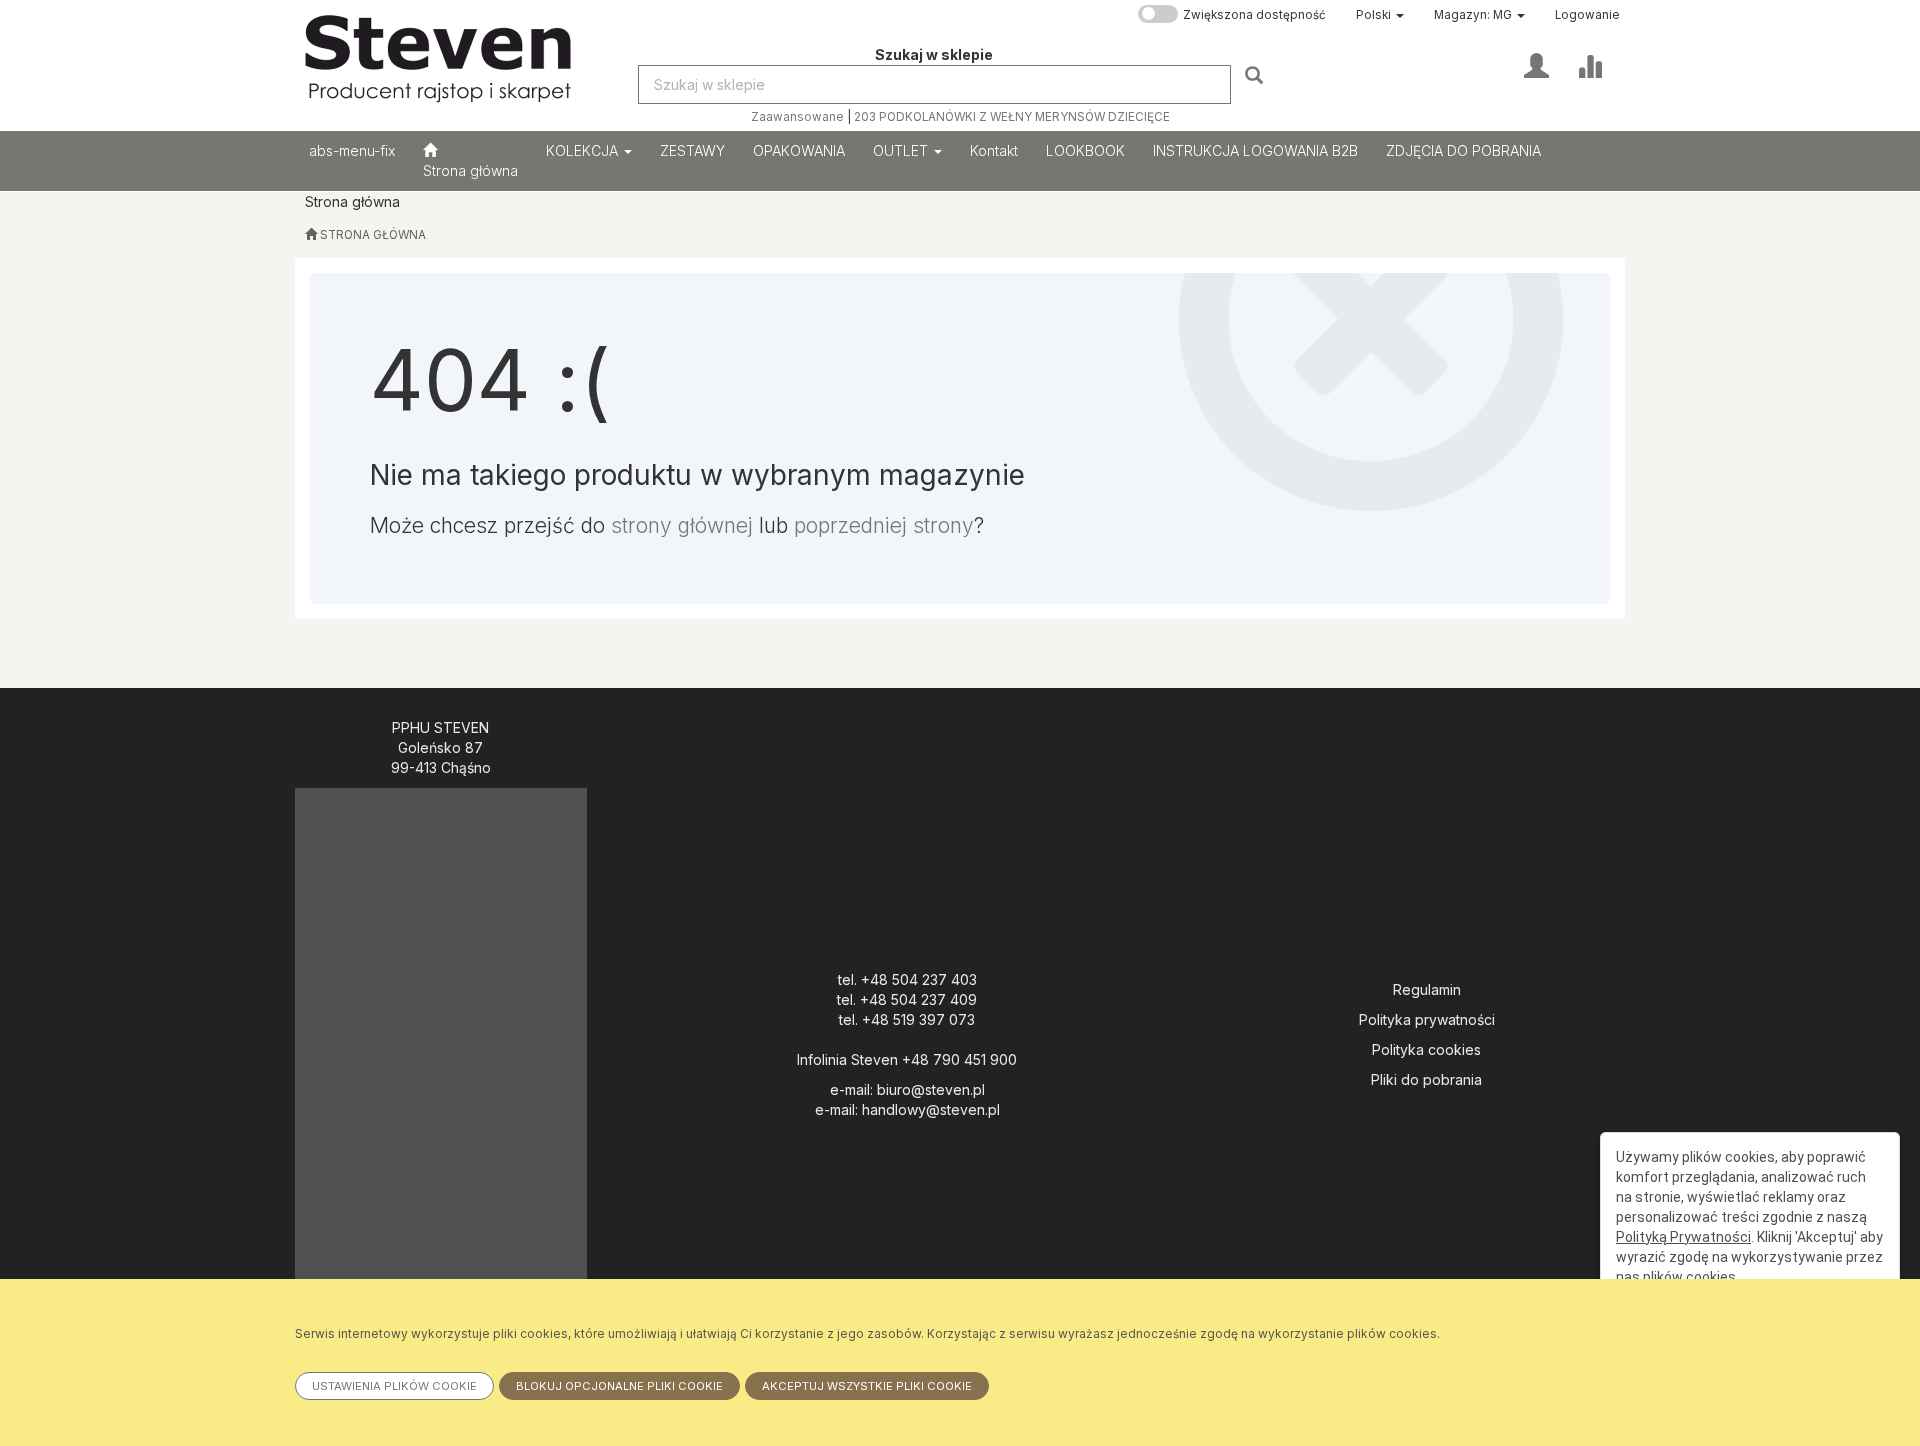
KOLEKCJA (584, 150)
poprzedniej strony (884, 525)
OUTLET (902, 150)
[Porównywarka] (1589, 64)
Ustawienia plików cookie (394, 1386)
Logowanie (1587, 15)
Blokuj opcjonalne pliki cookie (619, 1386)
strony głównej (682, 525)
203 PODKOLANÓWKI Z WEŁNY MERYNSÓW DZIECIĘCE (1012, 117)
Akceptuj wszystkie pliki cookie (867, 1386)
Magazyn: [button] (1473, 15)
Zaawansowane (797, 117)
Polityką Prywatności (1683, 1237)
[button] (1380, 15)
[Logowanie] (1536, 64)
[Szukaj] (1256, 74)
